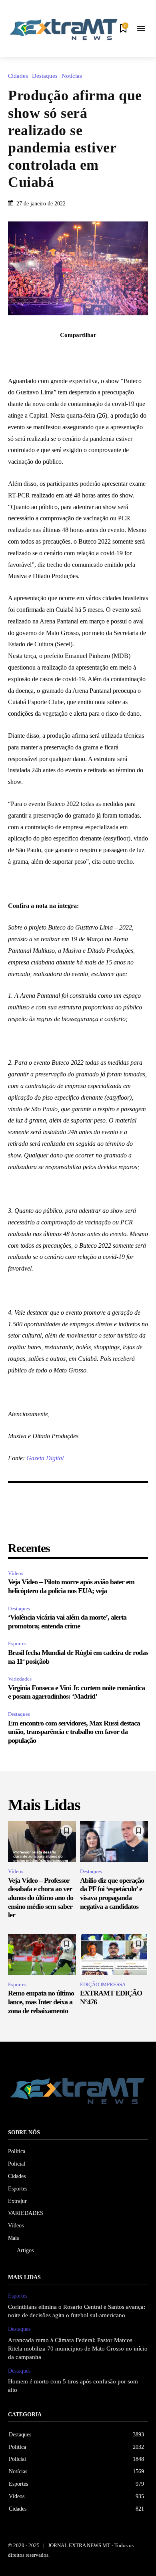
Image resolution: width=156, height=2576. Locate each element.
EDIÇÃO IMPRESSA (103, 1984)
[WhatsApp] (106, 353)
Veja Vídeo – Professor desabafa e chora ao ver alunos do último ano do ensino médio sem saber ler (41, 1898)
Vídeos (16, 1573)
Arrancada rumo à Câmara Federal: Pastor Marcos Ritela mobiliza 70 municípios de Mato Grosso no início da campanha (78, 2349)
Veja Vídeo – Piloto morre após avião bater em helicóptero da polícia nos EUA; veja (71, 1586)
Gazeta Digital (45, 1458)
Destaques (45, 76)
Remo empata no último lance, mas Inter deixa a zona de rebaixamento (41, 2002)
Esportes (17, 1643)
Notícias (72, 76)
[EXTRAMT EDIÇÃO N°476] (114, 1955)
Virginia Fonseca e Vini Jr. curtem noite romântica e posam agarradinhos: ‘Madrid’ (76, 1692)
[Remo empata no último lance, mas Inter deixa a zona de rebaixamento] (42, 1955)
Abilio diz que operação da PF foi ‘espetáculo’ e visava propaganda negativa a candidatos (112, 1893)
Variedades (20, 1679)
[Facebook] (50, 353)
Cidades (18, 76)
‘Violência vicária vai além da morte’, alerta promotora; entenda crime (67, 1622)
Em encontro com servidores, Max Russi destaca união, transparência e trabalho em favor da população (74, 1732)
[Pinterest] (87, 353)
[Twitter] (69, 353)
